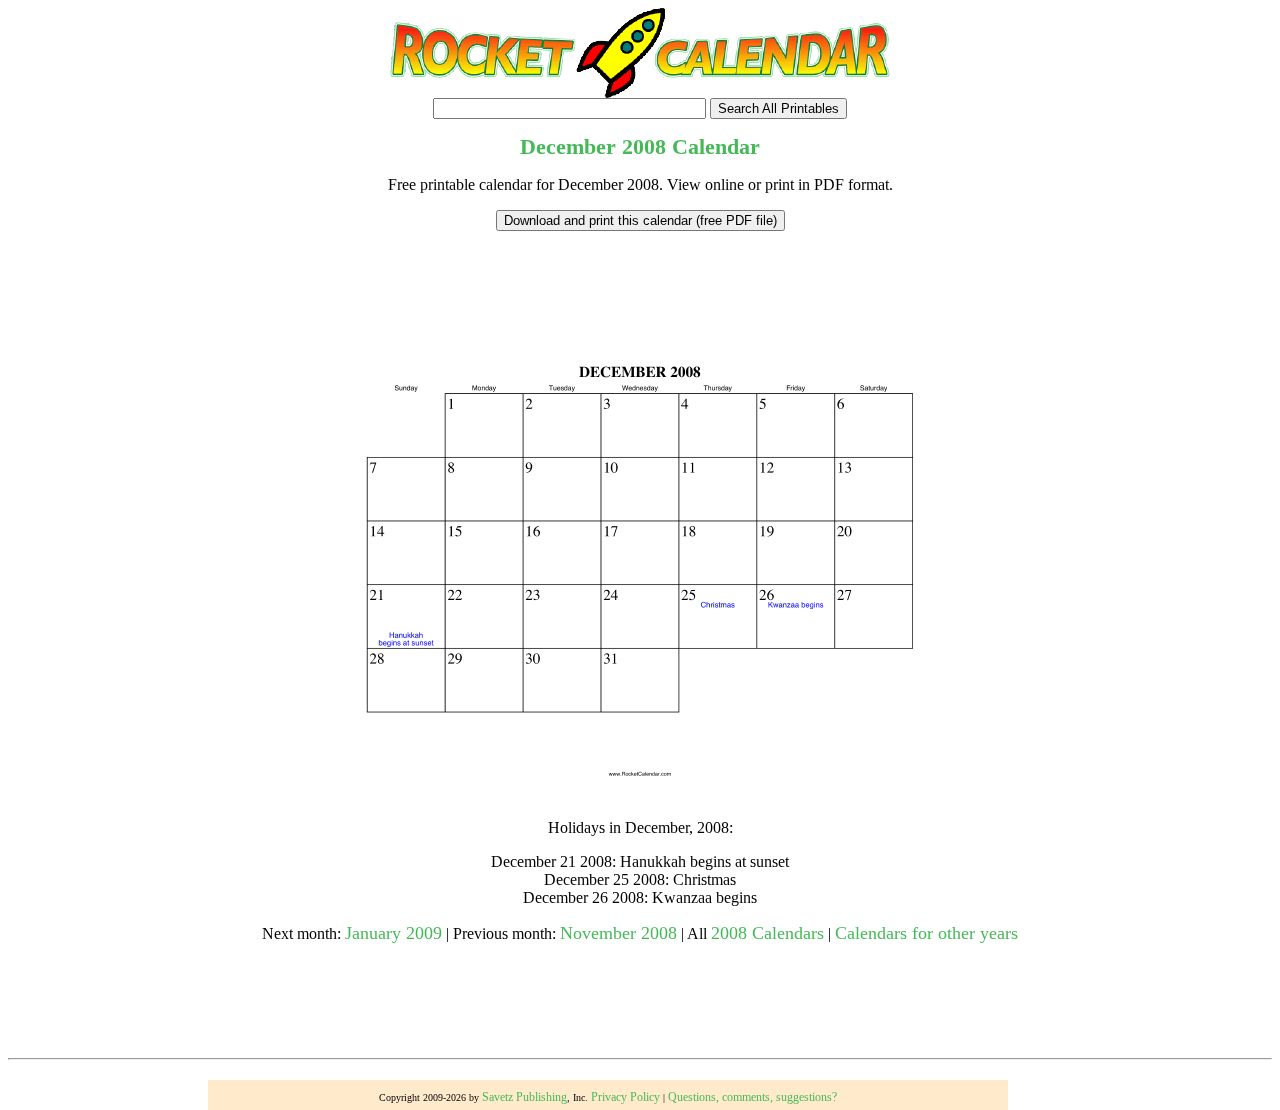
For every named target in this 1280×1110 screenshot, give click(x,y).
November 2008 (618, 933)
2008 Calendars (767, 933)
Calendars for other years (926, 933)
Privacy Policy (625, 1097)
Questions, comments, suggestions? (752, 1097)
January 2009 (393, 933)
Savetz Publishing (524, 1097)
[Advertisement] (640, 276)
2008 (644, 146)
